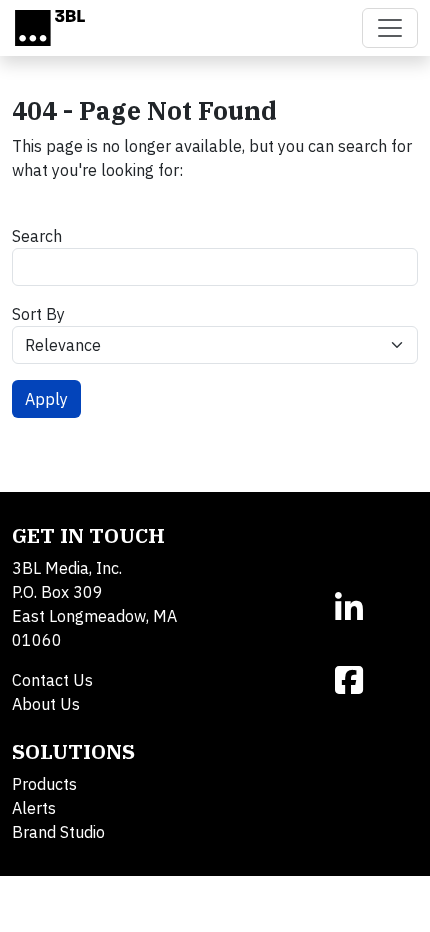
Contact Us (52, 680)
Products (44, 784)
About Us (46, 704)
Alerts (34, 808)
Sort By (38, 314)
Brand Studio (58, 832)
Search (37, 236)
